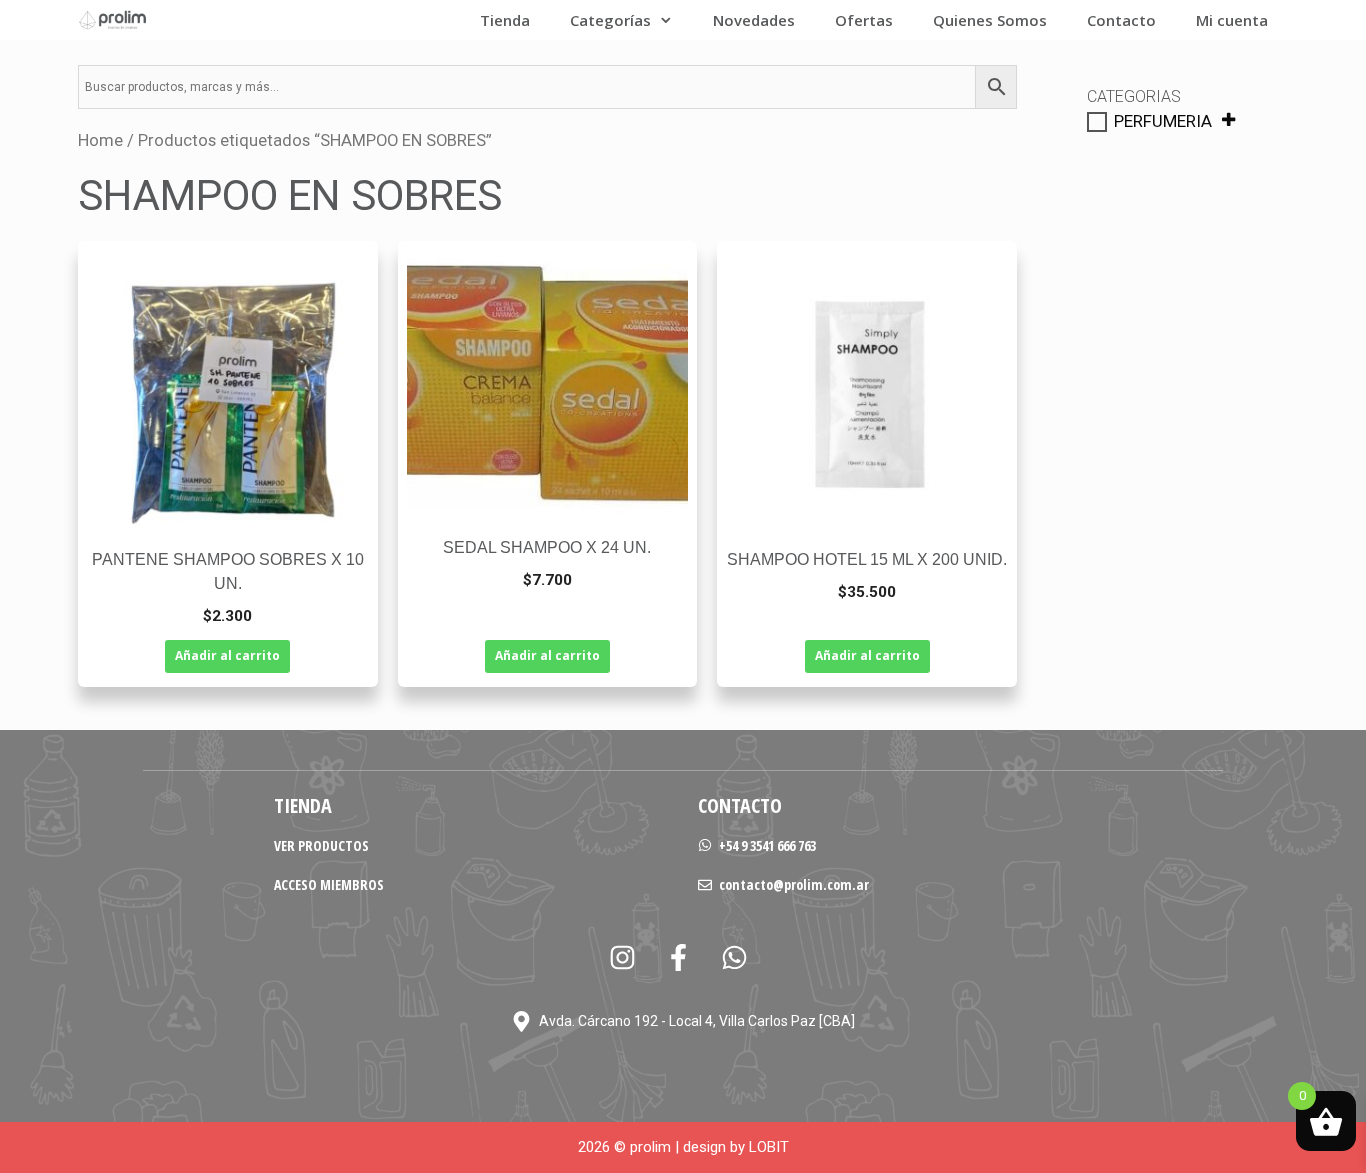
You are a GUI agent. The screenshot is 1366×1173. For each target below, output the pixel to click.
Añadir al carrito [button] (227, 655)
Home (100, 140)
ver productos (321, 845)
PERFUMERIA (1163, 121)
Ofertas (864, 20)
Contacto (1121, 20)
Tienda (505, 20)
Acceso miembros (329, 884)
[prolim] (113, 20)
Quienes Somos (990, 20)
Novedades (754, 20)
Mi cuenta (1232, 20)
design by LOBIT (736, 1147)
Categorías (610, 20)
